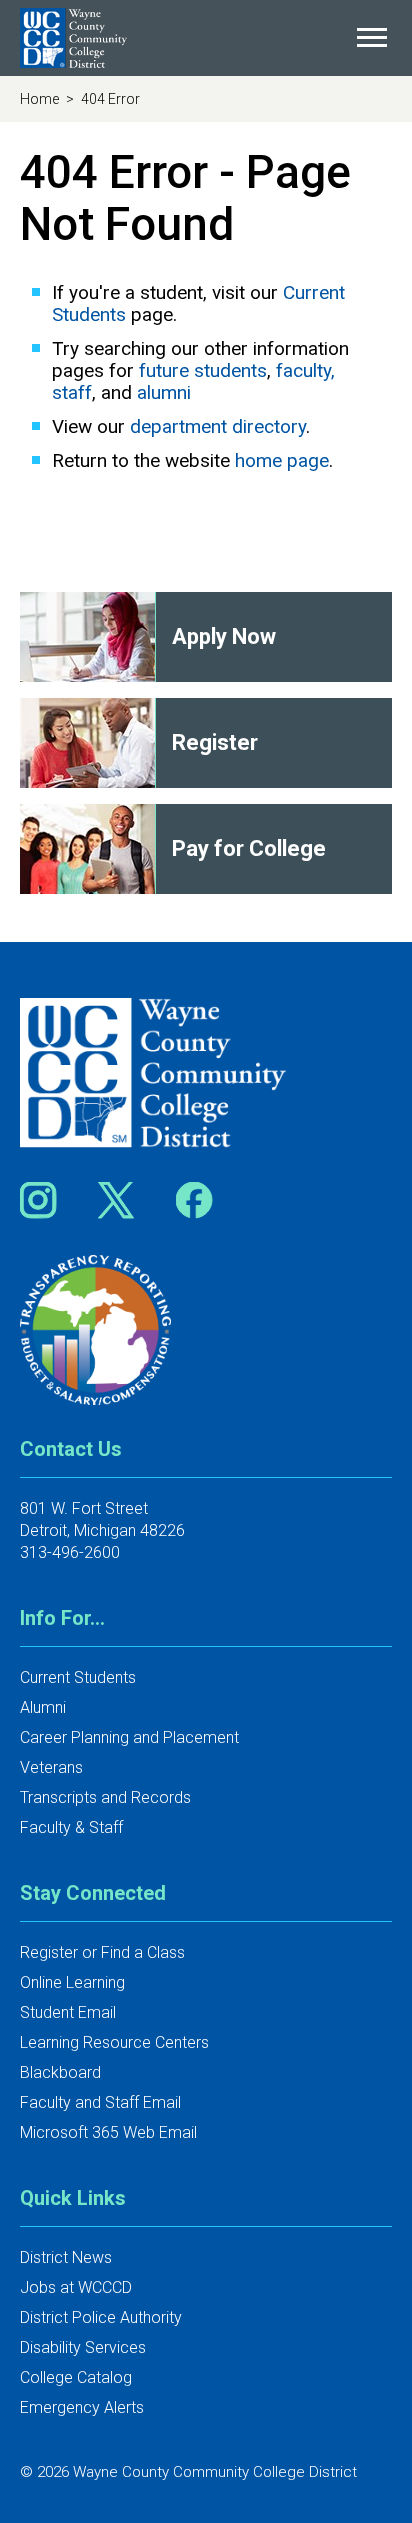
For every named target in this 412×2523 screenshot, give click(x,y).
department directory (218, 426)
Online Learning (72, 1982)
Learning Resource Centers (114, 2042)
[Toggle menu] (372, 38)
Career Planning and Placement (129, 1737)
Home (41, 99)
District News (66, 2257)
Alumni (43, 1707)
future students (203, 370)
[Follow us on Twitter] (123, 1199)
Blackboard (60, 2072)
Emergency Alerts (82, 2407)
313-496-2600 (70, 1552)
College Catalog (76, 2377)
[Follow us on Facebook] (196, 1199)
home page (282, 460)
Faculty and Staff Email (100, 2102)
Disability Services (83, 2347)
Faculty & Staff (71, 1827)
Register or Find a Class (102, 1952)
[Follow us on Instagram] (45, 1199)
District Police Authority (101, 2317)
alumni (164, 392)
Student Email (68, 2012)
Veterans (51, 1767)
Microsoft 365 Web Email (108, 2132)
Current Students (78, 1677)
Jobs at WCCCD (76, 2287)
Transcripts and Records (105, 1797)
